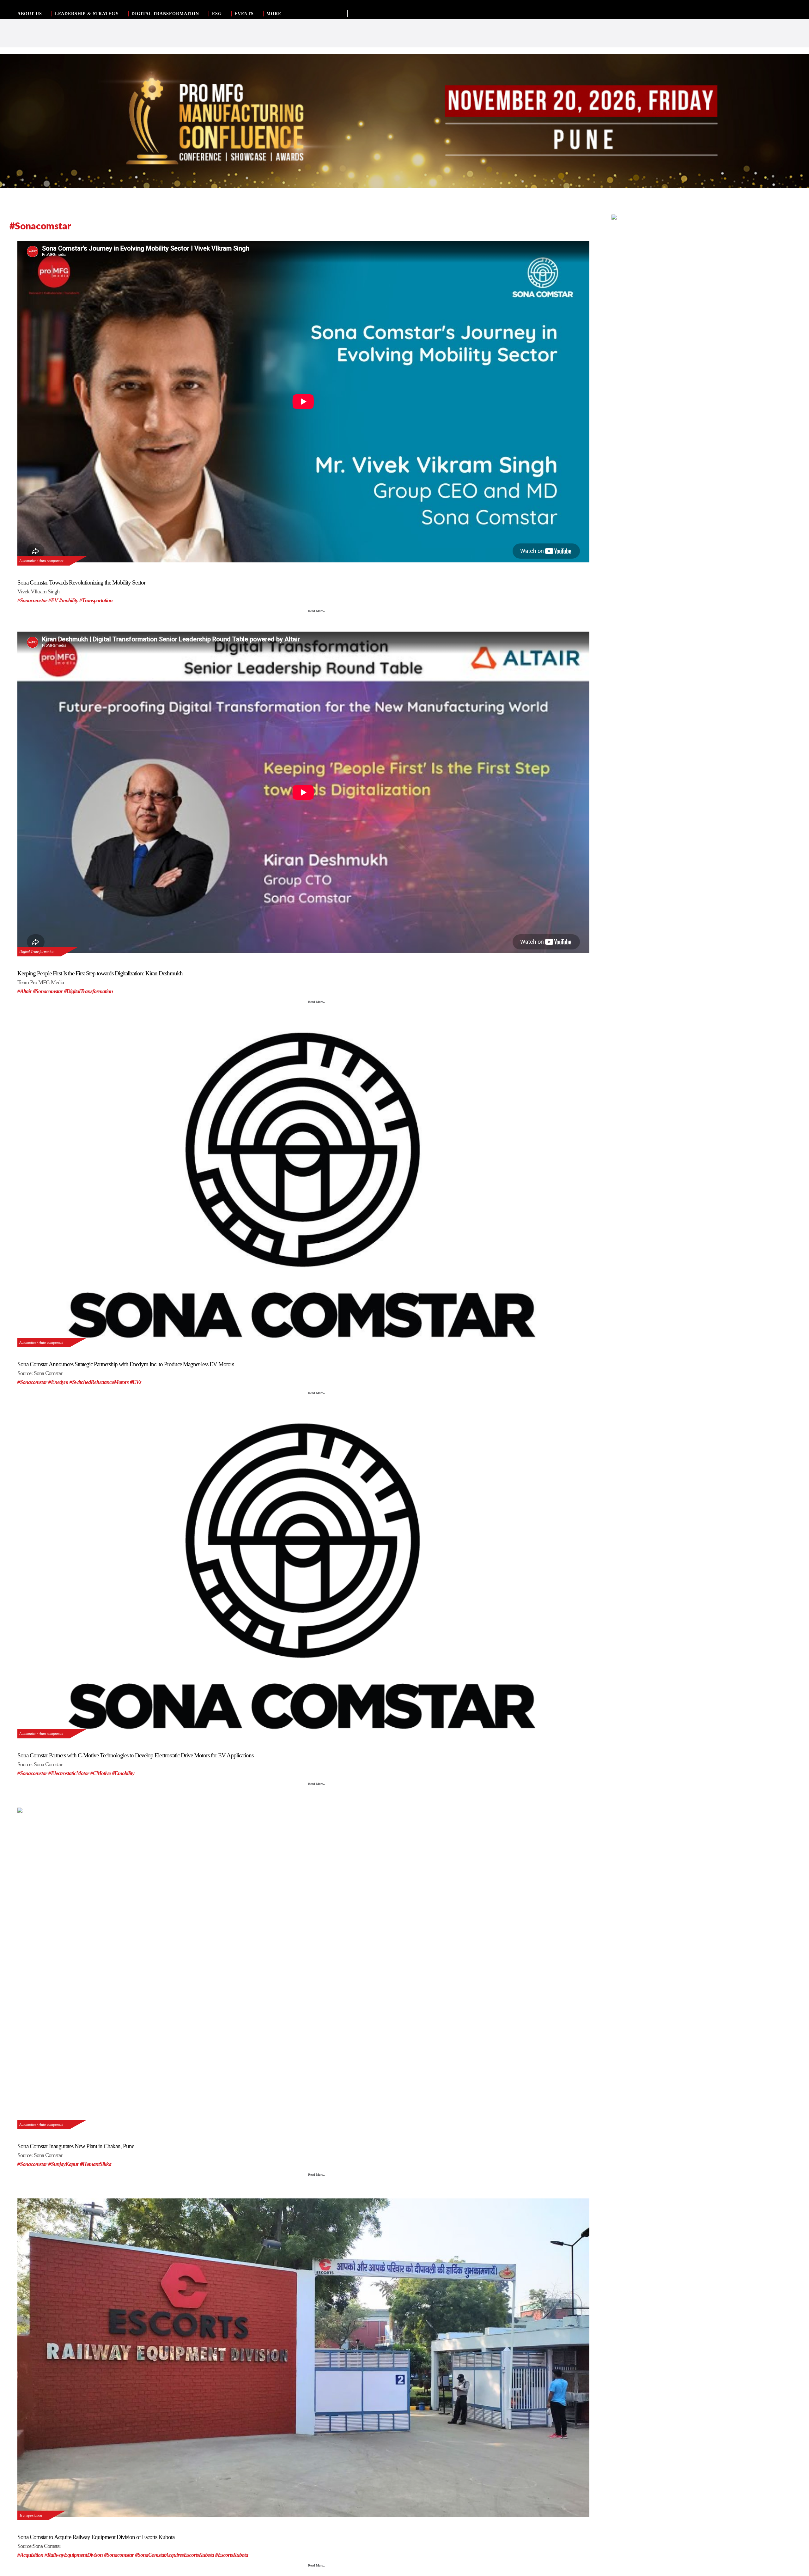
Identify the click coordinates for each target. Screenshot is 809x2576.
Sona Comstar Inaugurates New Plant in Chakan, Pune (76, 2146)
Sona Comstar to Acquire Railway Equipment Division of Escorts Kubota (96, 2537)
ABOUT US (30, 14)
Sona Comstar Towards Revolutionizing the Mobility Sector (81, 582)
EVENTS (244, 14)
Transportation (31, 2515)
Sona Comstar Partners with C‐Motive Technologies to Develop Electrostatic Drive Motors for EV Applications (135, 1755)
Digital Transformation (37, 952)
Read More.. (316, 611)
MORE (274, 14)
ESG (217, 14)
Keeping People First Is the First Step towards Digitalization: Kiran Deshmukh (100, 973)
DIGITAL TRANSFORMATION (165, 14)
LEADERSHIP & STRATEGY (87, 14)
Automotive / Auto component (41, 561)
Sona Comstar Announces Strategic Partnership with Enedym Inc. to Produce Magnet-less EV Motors (126, 1364)
